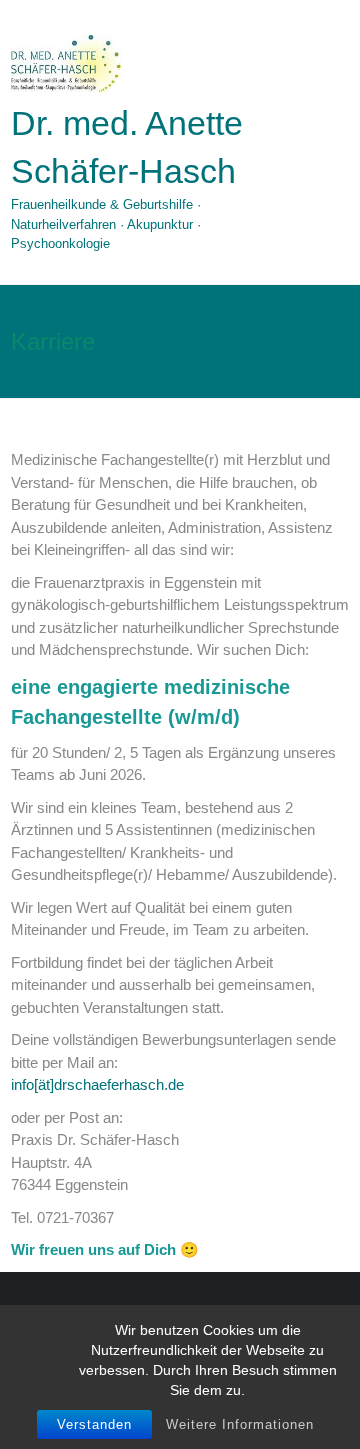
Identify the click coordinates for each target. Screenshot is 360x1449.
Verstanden (94, 1424)
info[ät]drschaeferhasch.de (97, 1084)
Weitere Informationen (240, 1424)
